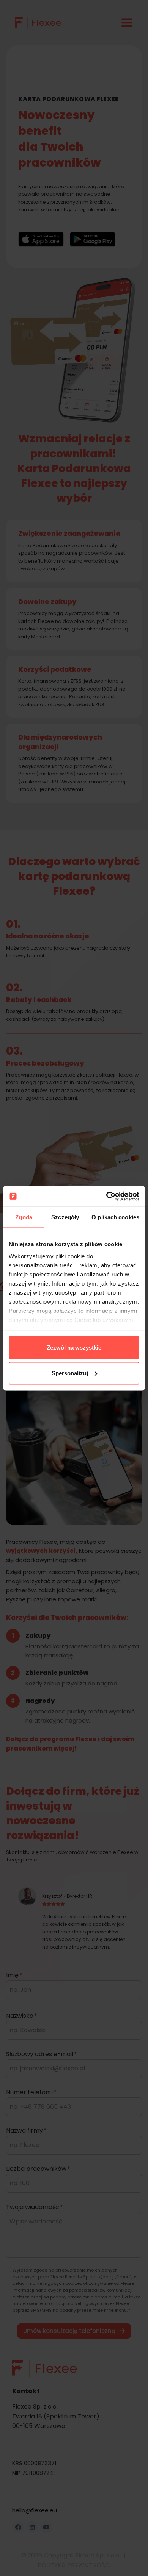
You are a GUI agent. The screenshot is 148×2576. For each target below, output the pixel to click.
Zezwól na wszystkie (74, 1347)
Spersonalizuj (70, 1373)
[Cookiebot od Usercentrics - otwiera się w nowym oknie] (106, 1196)
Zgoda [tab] (24, 1217)
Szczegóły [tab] (65, 1217)
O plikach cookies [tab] (115, 1217)
